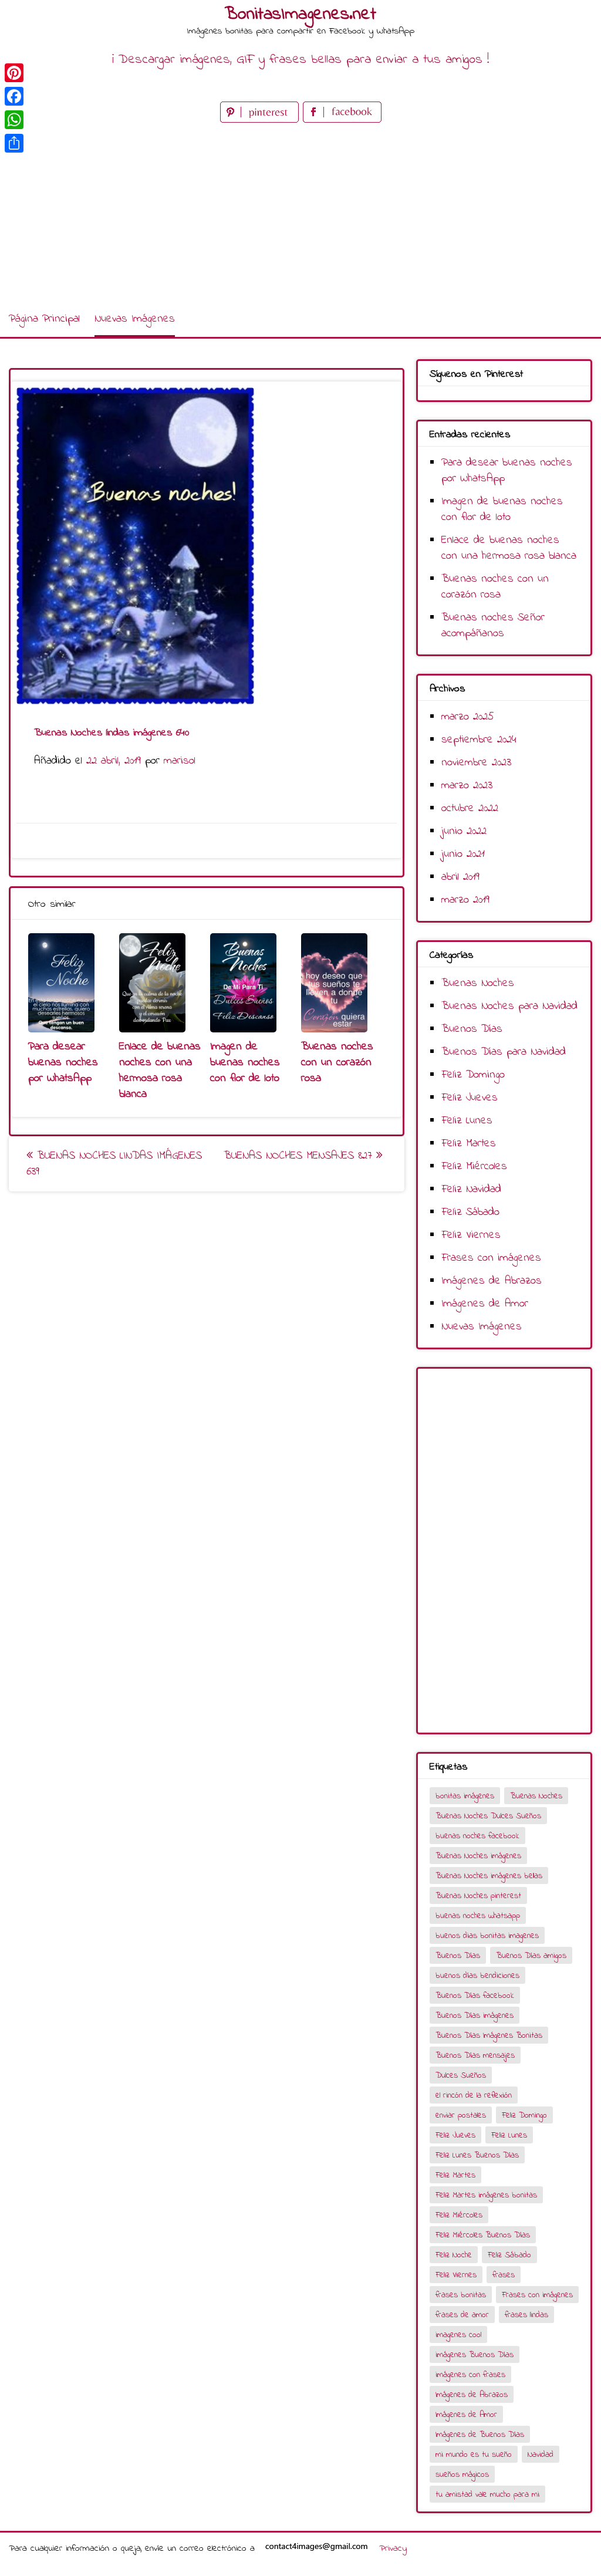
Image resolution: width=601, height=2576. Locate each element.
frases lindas (526, 2315)
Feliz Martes (469, 1144)
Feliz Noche (454, 2255)
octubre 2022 (470, 808)
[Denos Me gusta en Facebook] (342, 120)
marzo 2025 (468, 717)
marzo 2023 (467, 786)
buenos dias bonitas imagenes (487, 1936)
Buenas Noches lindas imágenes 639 (114, 1164)
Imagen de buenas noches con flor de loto (245, 1063)
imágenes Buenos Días (475, 2355)
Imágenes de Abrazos (492, 1281)
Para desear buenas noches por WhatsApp (63, 1063)
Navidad (541, 2455)
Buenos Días (472, 1029)
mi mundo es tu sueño (474, 2455)
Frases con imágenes (491, 1258)
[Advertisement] (300, 214)
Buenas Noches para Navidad (509, 1006)
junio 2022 (464, 831)
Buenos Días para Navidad (504, 1052)
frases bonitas (461, 2295)
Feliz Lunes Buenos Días (477, 2155)
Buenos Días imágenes (475, 2016)
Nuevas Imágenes (135, 319)
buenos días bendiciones (477, 1976)
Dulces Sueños (461, 2076)
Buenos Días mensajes (475, 2056)
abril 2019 (460, 877)
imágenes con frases (470, 2375)
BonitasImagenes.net (300, 15)
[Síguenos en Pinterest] (261, 120)
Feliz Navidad (471, 1189)
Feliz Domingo (473, 1075)
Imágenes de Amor (485, 1304)
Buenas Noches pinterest (478, 1896)
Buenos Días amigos (531, 1956)
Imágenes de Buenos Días (480, 2435)
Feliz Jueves (470, 1098)
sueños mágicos (462, 2475)
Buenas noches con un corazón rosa (337, 1063)
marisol (180, 761)
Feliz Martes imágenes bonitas (486, 2195)
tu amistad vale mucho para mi (487, 2495)
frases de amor (462, 2315)
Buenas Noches (478, 983)
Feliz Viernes (471, 1235)
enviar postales (461, 2116)
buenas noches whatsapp (478, 1916)
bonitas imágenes (465, 1796)
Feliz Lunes (467, 1121)
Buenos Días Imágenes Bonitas (489, 2036)
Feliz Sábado (470, 1212)
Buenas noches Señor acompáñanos (493, 626)
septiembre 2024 (479, 740)
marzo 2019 (465, 900)
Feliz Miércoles (474, 1167)
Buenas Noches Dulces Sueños (488, 1816)
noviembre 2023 (476, 763)
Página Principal (44, 319)
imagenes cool (458, 2335)
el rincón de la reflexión (474, 2096)
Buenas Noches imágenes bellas (489, 1876)
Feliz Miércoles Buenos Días (483, 2235)
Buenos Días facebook (475, 1996)
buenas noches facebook (477, 1836)
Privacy (393, 2548)
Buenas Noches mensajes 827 (300, 1156)
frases (504, 2275)
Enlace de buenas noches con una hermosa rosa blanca (160, 1071)
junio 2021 (463, 854)
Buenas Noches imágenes (478, 1856)
